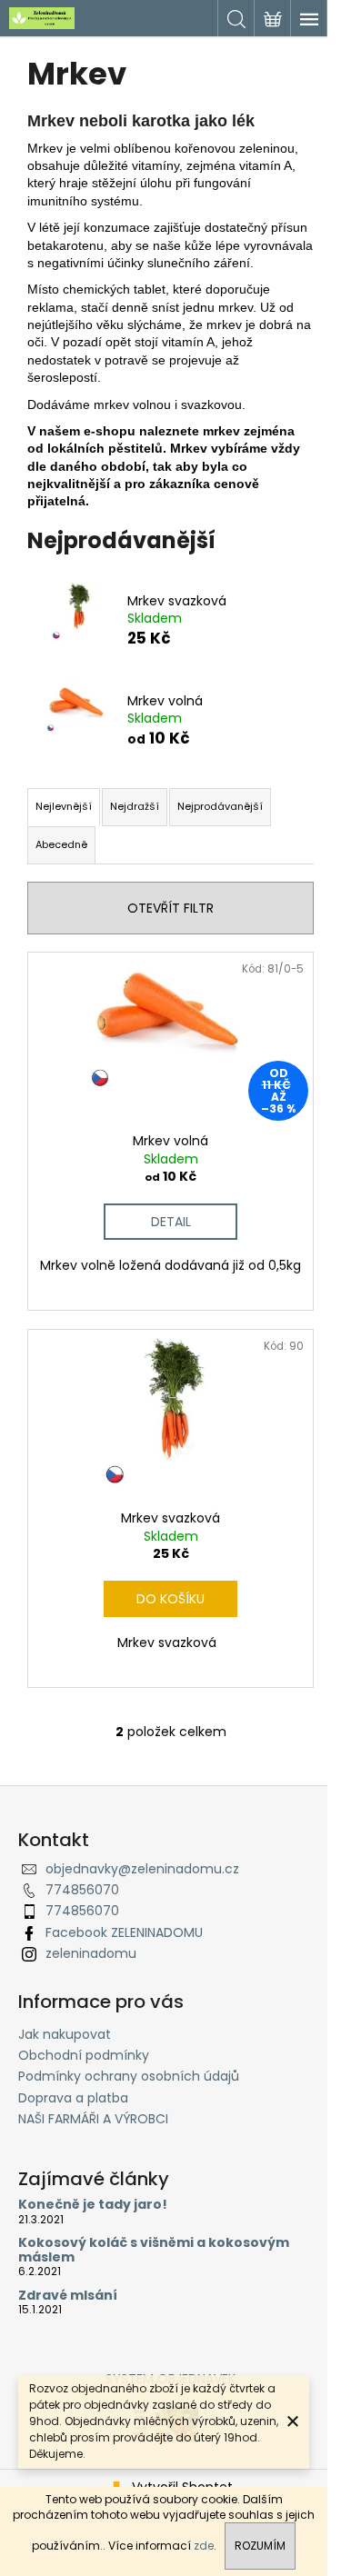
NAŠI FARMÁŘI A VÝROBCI (93, 2119)
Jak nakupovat (65, 2034)
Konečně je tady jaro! (93, 2205)
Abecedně (61, 844)
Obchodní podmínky (84, 2055)
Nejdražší (135, 806)
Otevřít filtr (170, 908)
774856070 (82, 1890)
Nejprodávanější (220, 806)
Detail (171, 1222)
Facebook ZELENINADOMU (124, 1932)
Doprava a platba (73, 2098)
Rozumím (260, 2546)
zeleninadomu (91, 1953)
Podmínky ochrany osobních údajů (129, 2076)
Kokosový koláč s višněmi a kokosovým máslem (154, 2250)
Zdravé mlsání (68, 2296)
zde (204, 2546)
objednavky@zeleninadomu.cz (142, 1869)
